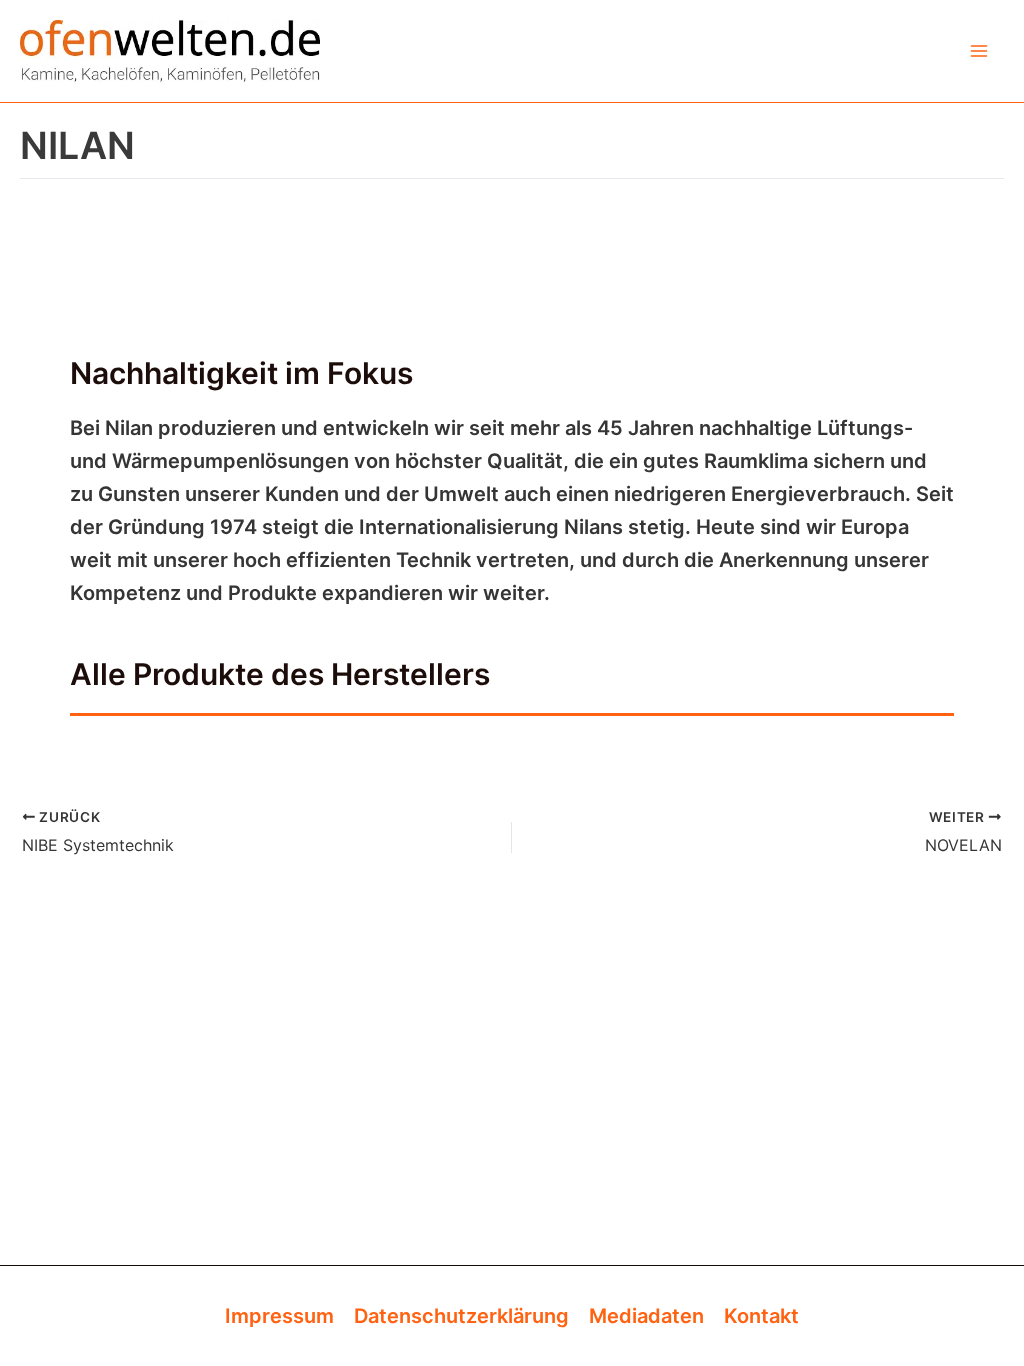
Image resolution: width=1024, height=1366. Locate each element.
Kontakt (761, 1316)
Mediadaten (646, 1316)
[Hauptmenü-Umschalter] (979, 51)
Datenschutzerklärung (461, 1316)
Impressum (279, 1316)
